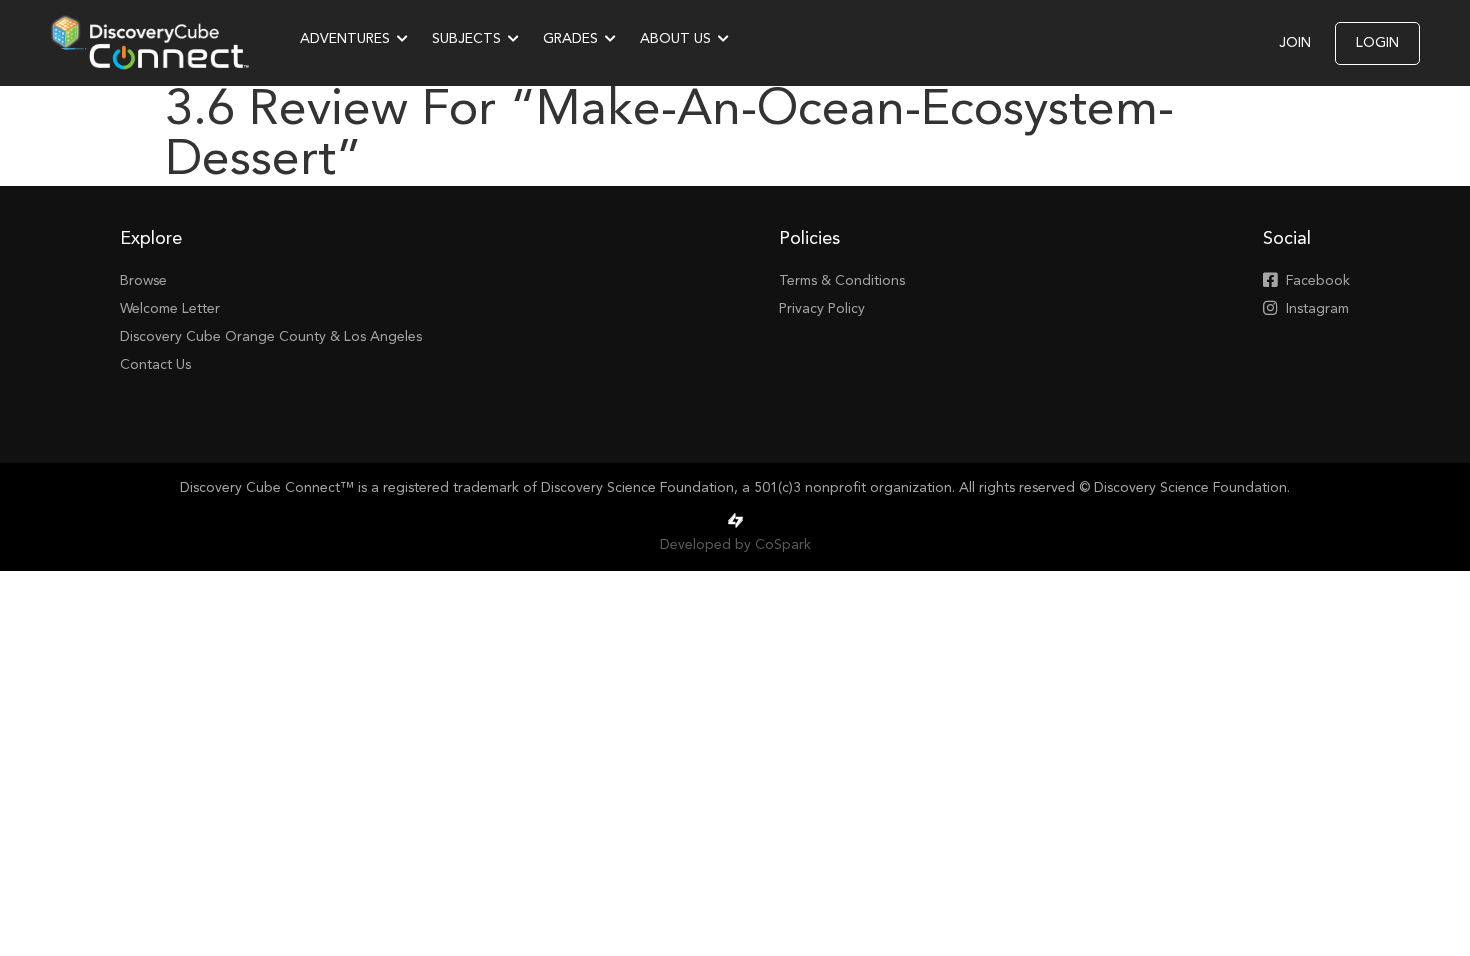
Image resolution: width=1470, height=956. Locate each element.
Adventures (345, 39)
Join (1295, 43)
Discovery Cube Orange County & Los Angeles (271, 337)
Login (1377, 43)
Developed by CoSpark (735, 545)
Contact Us (155, 365)
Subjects (466, 39)
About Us (675, 39)
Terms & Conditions (842, 281)
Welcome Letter (170, 309)
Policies (809, 239)
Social (1287, 239)
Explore (151, 239)
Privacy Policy (822, 309)
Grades (570, 39)
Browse (143, 281)
